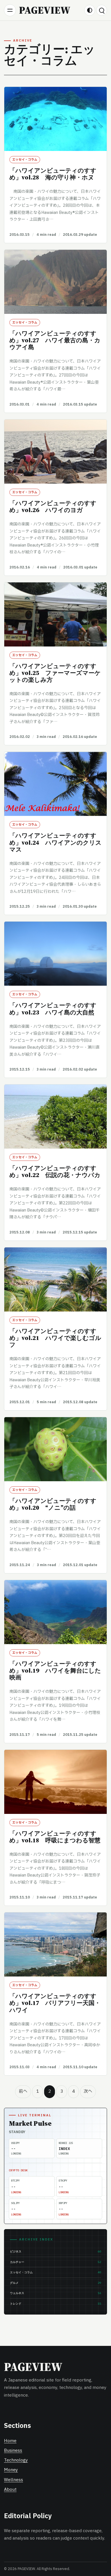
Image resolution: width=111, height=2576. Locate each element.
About (10, 2490)
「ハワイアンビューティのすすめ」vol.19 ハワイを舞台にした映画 (55, 1670)
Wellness (14, 2480)
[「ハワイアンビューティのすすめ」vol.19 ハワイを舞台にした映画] (55, 1612)
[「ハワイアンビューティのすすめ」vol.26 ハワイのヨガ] (55, 452)
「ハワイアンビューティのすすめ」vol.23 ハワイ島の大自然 (53, 1009)
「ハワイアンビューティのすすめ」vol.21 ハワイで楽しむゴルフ (55, 1338)
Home (10, 2441)
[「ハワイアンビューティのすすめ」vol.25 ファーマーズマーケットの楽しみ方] (55, 614)
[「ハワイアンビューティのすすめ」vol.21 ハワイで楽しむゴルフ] (55, 1279)
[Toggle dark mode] (90, 10)
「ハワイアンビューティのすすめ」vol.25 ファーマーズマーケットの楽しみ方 (55, 673)
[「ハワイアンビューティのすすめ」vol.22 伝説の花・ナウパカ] (55, 1117)
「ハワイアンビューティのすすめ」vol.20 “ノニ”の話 (53, 1504)
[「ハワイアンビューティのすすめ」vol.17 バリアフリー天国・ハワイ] (55, 1944)
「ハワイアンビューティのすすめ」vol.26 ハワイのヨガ (53, 507)
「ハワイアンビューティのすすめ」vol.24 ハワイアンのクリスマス (55, 842)
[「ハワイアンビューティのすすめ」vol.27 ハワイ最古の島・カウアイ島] (55, 282)
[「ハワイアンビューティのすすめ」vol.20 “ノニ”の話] (55, 1449)
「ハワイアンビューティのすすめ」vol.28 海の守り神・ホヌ (53, 174)
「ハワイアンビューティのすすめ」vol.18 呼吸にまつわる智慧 (55, 1837)
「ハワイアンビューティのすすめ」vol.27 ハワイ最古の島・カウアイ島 (55, 340)
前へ (23, 2091)
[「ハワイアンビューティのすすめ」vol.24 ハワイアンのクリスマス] (55, 784)
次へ (88, 2091)
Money (11, 2470)
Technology (16, 2460)
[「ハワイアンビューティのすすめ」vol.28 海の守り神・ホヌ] (55, 119)
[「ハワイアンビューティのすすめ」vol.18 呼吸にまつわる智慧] (55, 1782)
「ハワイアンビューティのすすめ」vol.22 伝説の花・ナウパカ (55, 1172)
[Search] (102, 10)
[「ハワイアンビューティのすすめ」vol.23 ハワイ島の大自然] (55, 954)
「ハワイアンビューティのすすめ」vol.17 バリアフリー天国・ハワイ (55, 2003)
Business (13, 2451)
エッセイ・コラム (25, 160)
